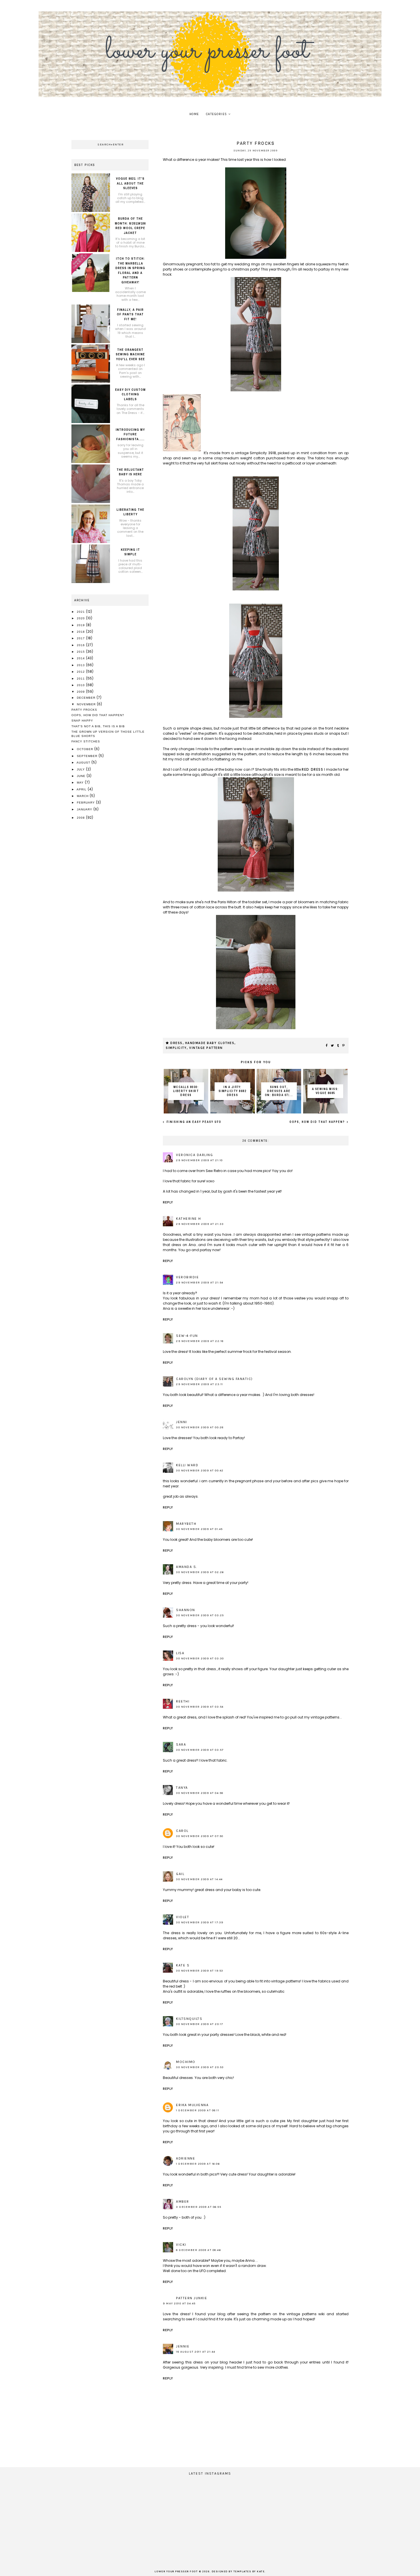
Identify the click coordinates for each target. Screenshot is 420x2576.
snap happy (82, 721)
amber (183, 2202)
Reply (168, 1202)
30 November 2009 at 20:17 (200, 2024)
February (86, 803)
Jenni (182, 1422)
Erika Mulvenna (192, 2105)
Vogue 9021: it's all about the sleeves (130, 183)
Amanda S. (187, 1567)
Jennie (183, 2346)
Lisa (180, 1653)
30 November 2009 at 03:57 (200, 1750)
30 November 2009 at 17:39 (200, 1922)
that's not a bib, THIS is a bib (98, 726)
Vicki (181, 2245)
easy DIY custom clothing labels (130, 394)
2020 (81, 618)
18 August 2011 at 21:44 (196, 2352)
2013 (81, 665)
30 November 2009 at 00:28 (200, 1427)
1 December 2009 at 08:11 (198, 2110)
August (84, 763)
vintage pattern (206, 1048)
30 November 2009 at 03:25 (200, 1615)
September (88, 756)
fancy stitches (86, 741)
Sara (181, 1744)
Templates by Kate (249, 2572)
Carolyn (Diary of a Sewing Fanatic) (214, 1379)
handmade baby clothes (210, 1043)
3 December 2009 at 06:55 (199, 2207)
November (87, 704)
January (85, 809)
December (87, 698)
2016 (81, 645)
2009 (81, 692)
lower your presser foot (176, 2572)
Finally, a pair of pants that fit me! (130, 314)
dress (176, 1043)
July (81, 769)
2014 (81, 658)
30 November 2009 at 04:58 (200, 1793)
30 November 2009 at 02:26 (200, 1572)
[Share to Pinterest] (344, 1046)
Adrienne (186, 2158)
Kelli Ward (187, 1465)
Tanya (182, 1788)
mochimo (186, 2062)
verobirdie (187, 1277)
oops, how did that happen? (318, 1122)
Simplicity (176, 1048)
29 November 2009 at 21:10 (199, 1160)
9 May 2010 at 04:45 (179, 2303)
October (86, 749)
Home (194, 114)
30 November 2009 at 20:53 (200, 2067)
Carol (182, 1831)
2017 (81, 638)
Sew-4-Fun (187, 1336)
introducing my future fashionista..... (130, 434)
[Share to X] (333, 1046)
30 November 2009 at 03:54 (200, 1707)
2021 (81, 612)
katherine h (189, 1219)
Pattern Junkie (192, 2298)
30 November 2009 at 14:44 (199, 1879)
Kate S (183, 1965)
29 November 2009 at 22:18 (200, 1341)
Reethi (183, 1701)
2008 (81, 818)
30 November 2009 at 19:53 (200, 1971)
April (82, 789)
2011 (81, 679)
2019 (81, 625)
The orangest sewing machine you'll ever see (130, 354)
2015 (81, 652)
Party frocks (84, 710)
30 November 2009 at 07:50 (200, 1836)
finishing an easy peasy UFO (193, 1122)
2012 (81, 672)
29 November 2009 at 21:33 (200, 1224)
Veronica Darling (194, 1155)
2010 (81, 685)
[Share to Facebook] (327, 1046)
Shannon (186, 1610)
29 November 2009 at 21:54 (200, 1283)
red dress (312, 769)
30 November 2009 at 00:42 (200, 1471)
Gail (180, 1874)
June (82, 776)
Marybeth (186, 1524)
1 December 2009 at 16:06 (198, 2164)
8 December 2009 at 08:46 (198, 2250)
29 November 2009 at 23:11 (200, 1384)
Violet (183, 1917)
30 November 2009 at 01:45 (199, 1529)
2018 (81, 632)
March (83, 796)
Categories (217, 114)
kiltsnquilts (189, 2019)
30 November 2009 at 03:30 (200, 1658)
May (81, 783)
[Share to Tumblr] (338, 1046)
